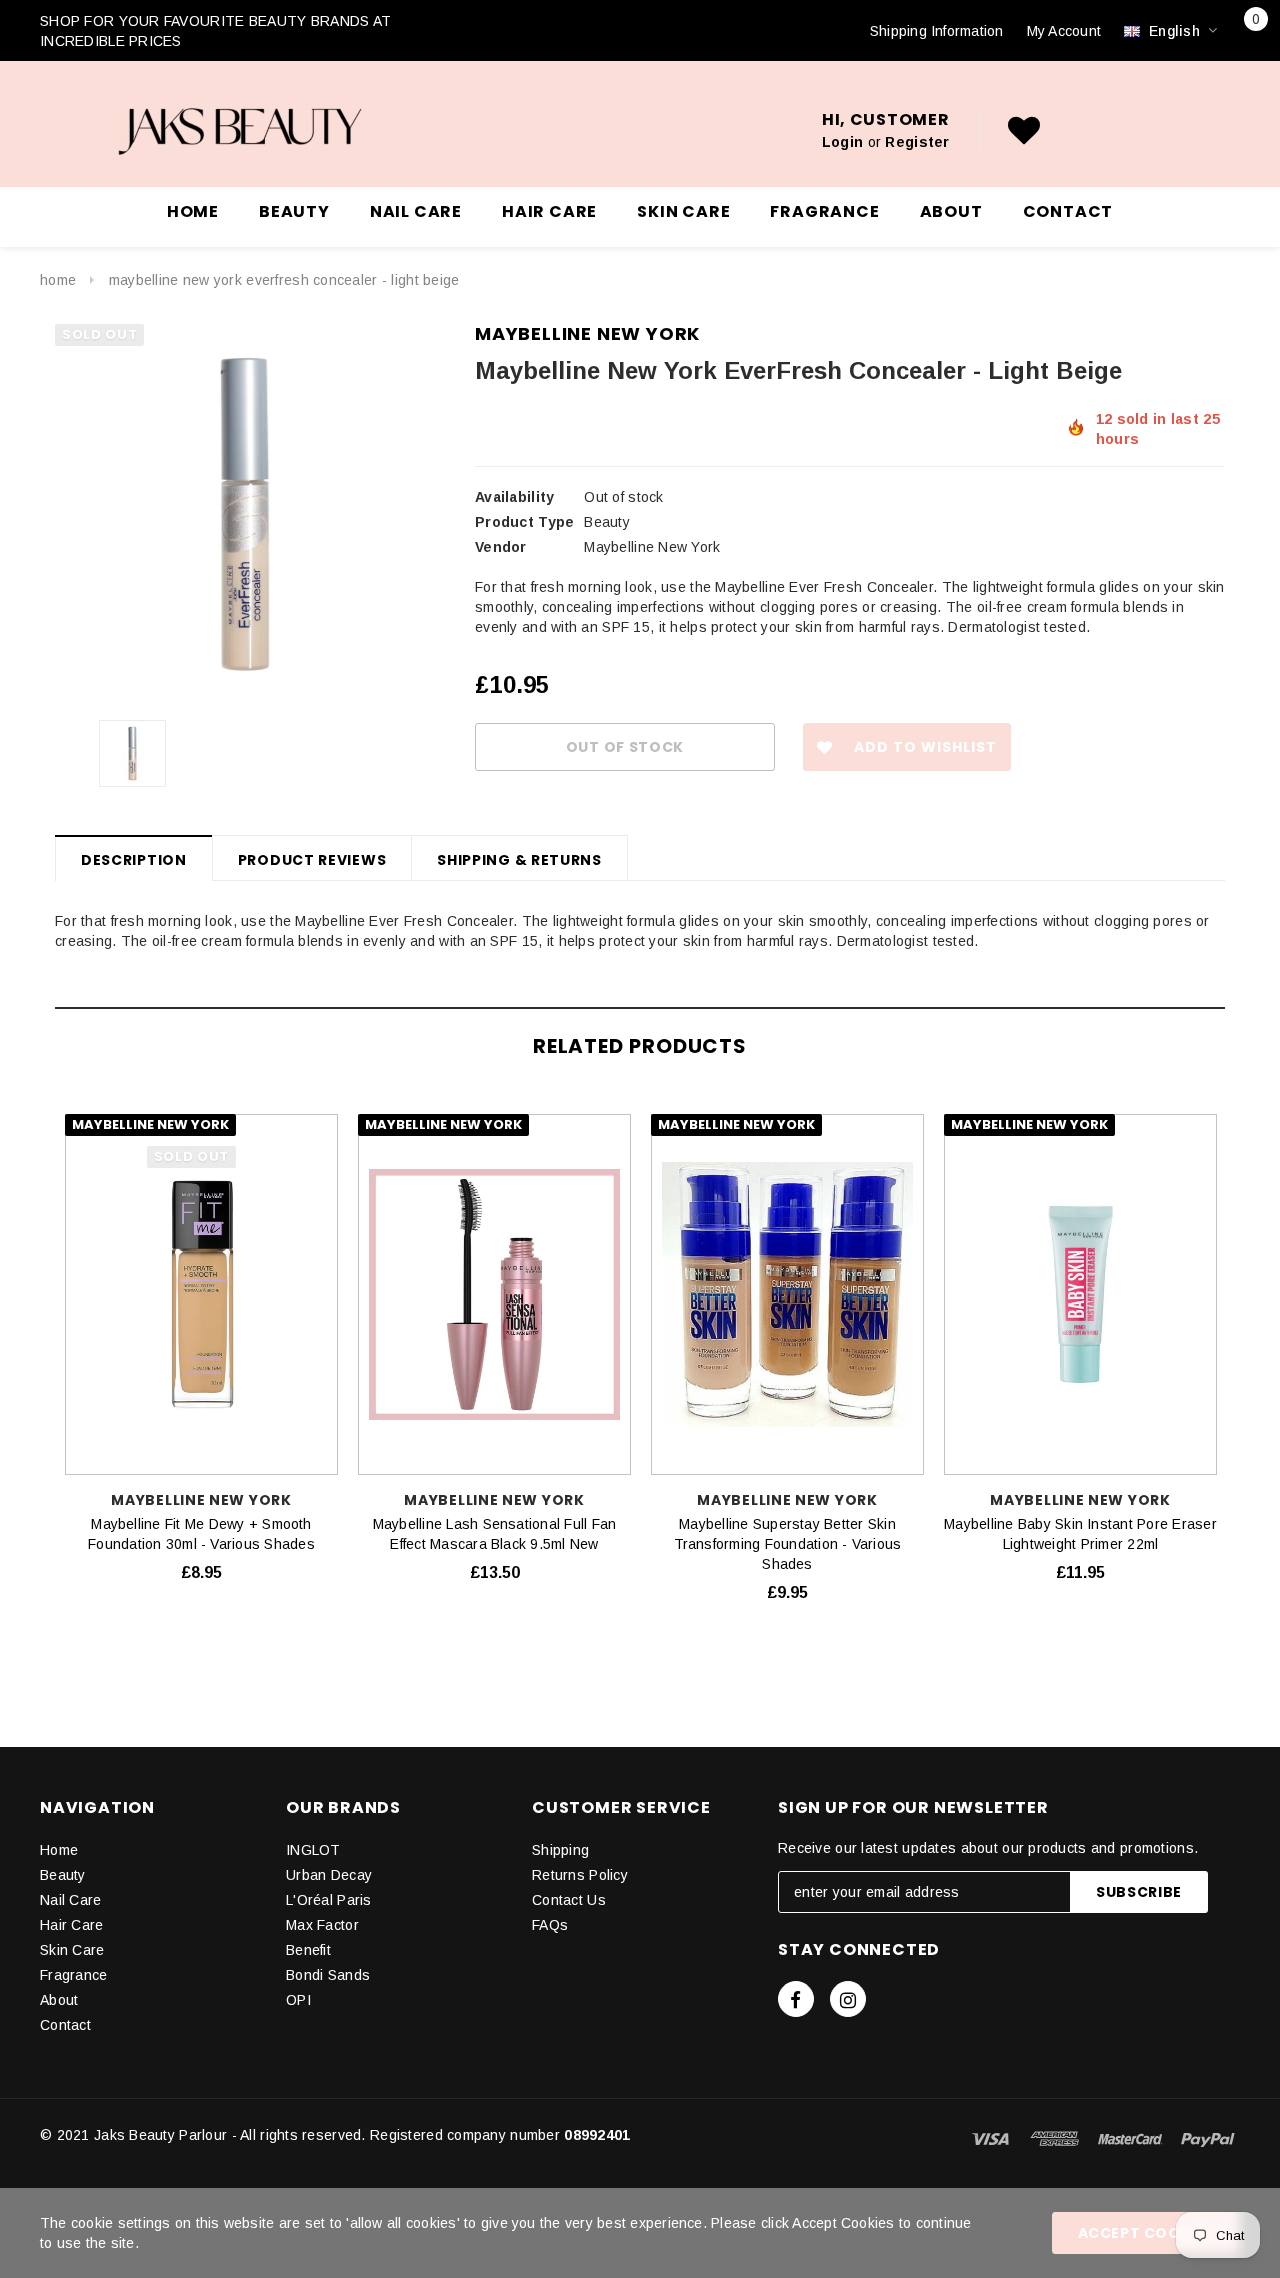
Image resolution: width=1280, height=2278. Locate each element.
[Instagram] (848, 1999)
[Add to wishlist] (325, 1124)
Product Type (524, 522)
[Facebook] (796, 1999)
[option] (245, 514)
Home (58, 280)
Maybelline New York (587, 333)
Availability (514, 497)
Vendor (501, 547)
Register (917, 142)
